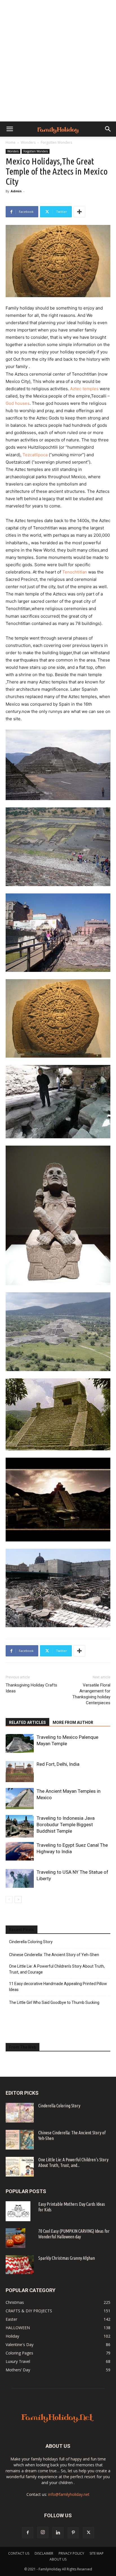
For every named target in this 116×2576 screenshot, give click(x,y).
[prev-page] (9, 1899)
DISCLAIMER (44, 2553)
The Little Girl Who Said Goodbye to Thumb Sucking (54, 2002)
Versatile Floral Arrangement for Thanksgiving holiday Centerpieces (91, 1694)
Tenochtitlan (75, 572)
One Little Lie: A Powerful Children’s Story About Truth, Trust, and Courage (57, 1969)
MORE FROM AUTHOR (73, 1722)
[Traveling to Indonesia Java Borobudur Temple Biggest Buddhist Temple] (20, 1826)
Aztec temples (84, 389)
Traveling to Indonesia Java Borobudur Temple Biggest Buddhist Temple (66, 1825)
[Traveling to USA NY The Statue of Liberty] (20, 1878)
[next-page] (18, 1899)
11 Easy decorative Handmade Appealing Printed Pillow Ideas (58, 1987)
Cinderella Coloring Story (31, 1942)
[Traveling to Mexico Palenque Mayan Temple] (20, 1743)
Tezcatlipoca (35, 455)
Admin (16, 191)
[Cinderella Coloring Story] (20, 2113)
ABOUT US (58, 2559)
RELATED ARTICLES (27, 1722)
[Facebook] (28, 2533)
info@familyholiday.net (69, 2494)
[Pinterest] (73, 2533)
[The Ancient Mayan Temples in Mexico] (20, 1799)
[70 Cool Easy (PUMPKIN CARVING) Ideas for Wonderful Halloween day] (15, 2238)
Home (11, 142)
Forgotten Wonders (56, 142)
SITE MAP (97, 2553)
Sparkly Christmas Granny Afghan (67, 2258)
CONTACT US (19, 2553)
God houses (18, 403)
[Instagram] (43, 2532)
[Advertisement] (58, 61)
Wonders (28, 142)
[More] (79, 212)
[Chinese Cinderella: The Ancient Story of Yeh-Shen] (20, 2140)
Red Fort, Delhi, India (58, 1764)
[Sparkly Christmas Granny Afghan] (20, 2265)
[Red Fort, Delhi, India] (20, 1772)
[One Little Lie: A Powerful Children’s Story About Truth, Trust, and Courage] (20, 2167)
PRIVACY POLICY (71, 2553)
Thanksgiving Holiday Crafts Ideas (31, 1688)
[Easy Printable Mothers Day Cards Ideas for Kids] (18, 2211)
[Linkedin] (58, 2533)
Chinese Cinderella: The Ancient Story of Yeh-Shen (54, 1955)
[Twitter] (88, 2533)
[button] (10, 129)
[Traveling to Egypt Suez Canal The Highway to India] (20, 1851)
